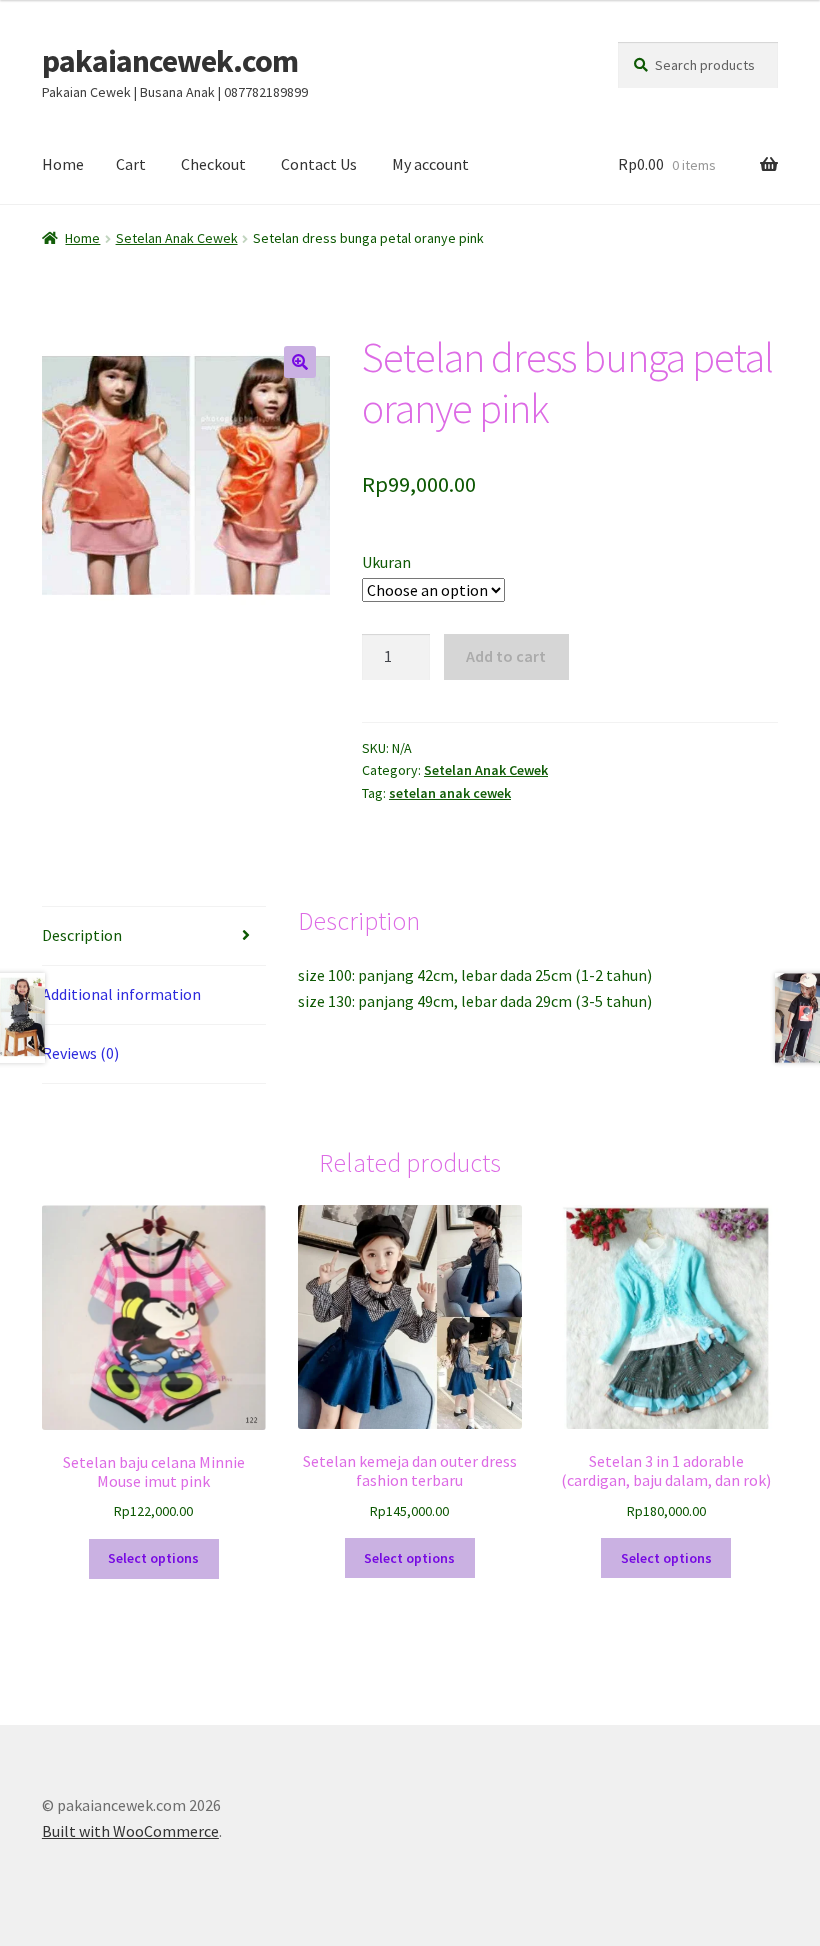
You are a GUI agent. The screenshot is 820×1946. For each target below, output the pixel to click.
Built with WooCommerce (130, 1831)
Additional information (121, 994)
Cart (131, 164)
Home (63, 164)
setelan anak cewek (450, 793)
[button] (300, 362)
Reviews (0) (80, 1053)
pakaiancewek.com (170, 61)
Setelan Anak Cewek (177, 238)
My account (430, 164)
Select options (153, 1558)
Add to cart (506, 656)
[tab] (154, 936)
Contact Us (319, 164)
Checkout (213, 164)
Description (82, 935)
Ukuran (386, 562)
